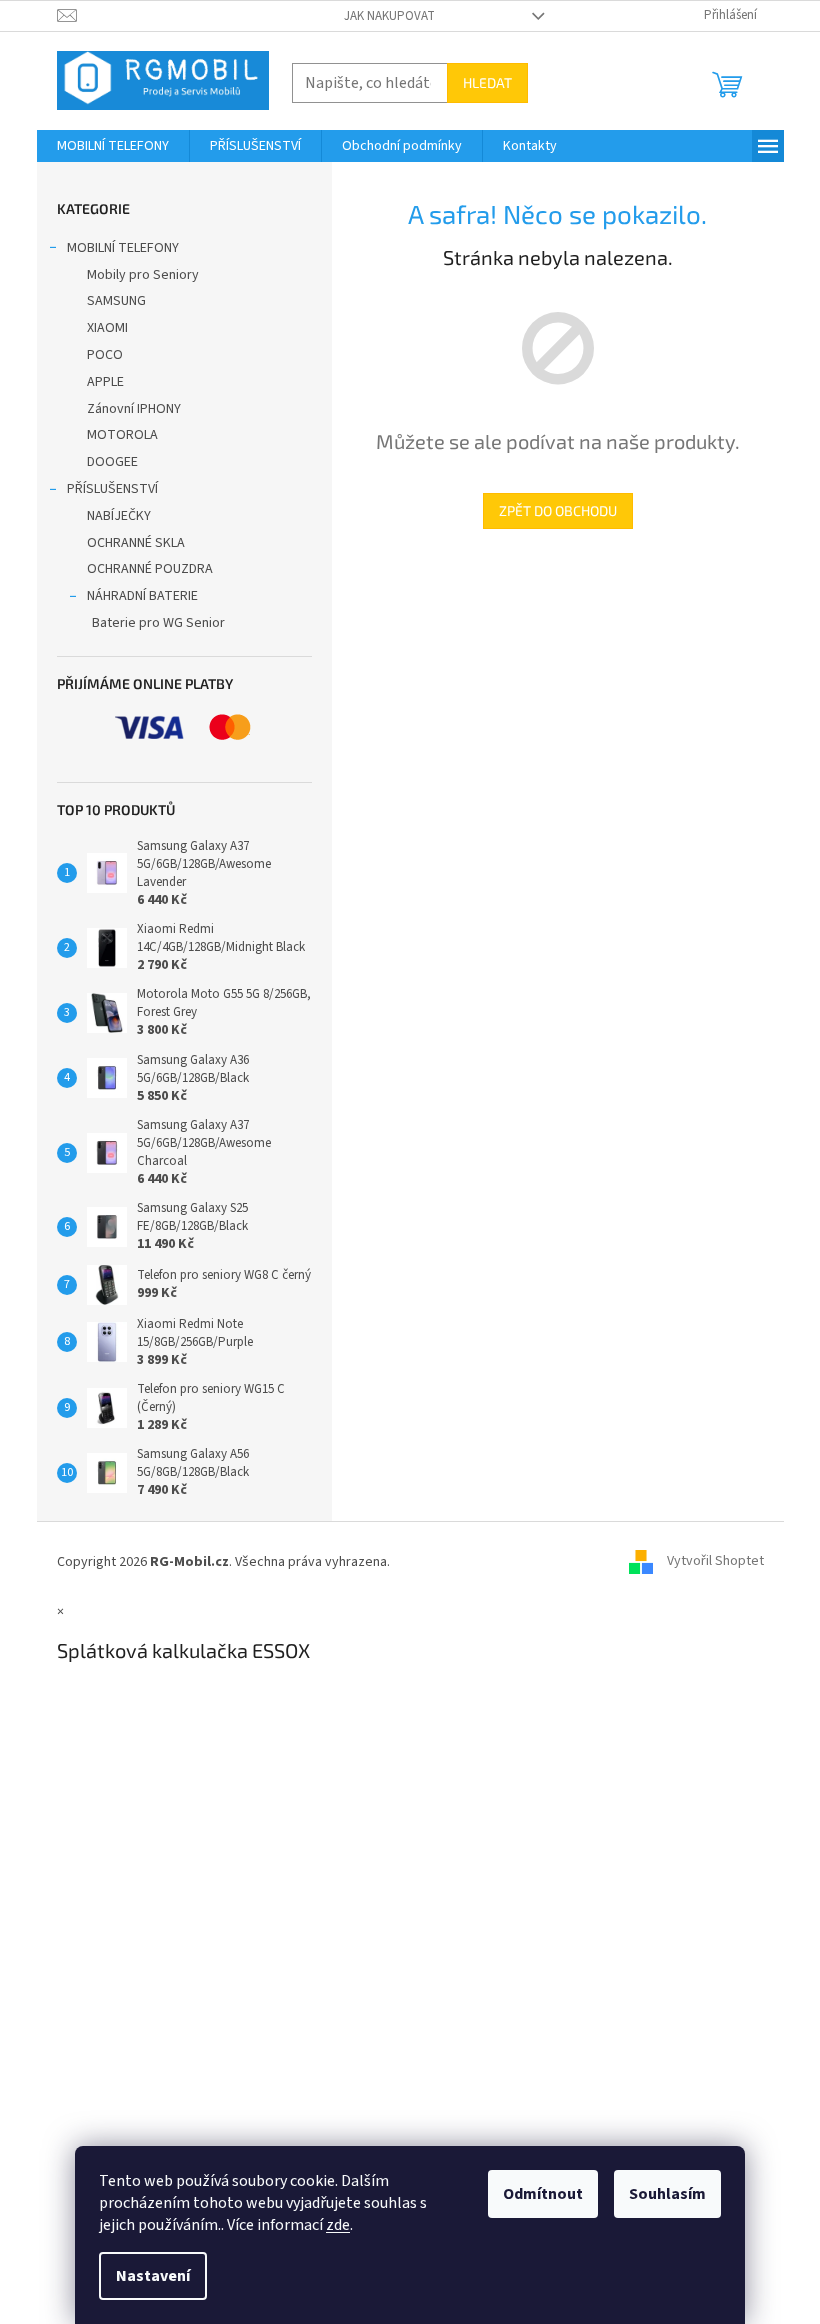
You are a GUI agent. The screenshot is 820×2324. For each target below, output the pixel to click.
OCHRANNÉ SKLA (136, 543)
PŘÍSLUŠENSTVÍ (112, 489)
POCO (105, 355)
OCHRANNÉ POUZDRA (150, 569)
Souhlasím (667, 2194)
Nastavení (153, 2276)
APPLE (105, 382)
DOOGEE (112, 462)
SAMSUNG (116, 301)
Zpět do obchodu (558, 510)
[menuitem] (113, 146)
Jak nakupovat (389, 16)
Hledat (487, 82)
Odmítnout (543, 2194)
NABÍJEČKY (119, 516)
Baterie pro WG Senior (158, 623)
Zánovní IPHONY (134, 409)
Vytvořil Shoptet (715, 1562)
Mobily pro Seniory (143, 275)
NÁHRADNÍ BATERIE (142, 596)
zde (338, 2225)
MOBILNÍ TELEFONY (123, 248)
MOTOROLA (122, 435)
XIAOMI (107, 328)
